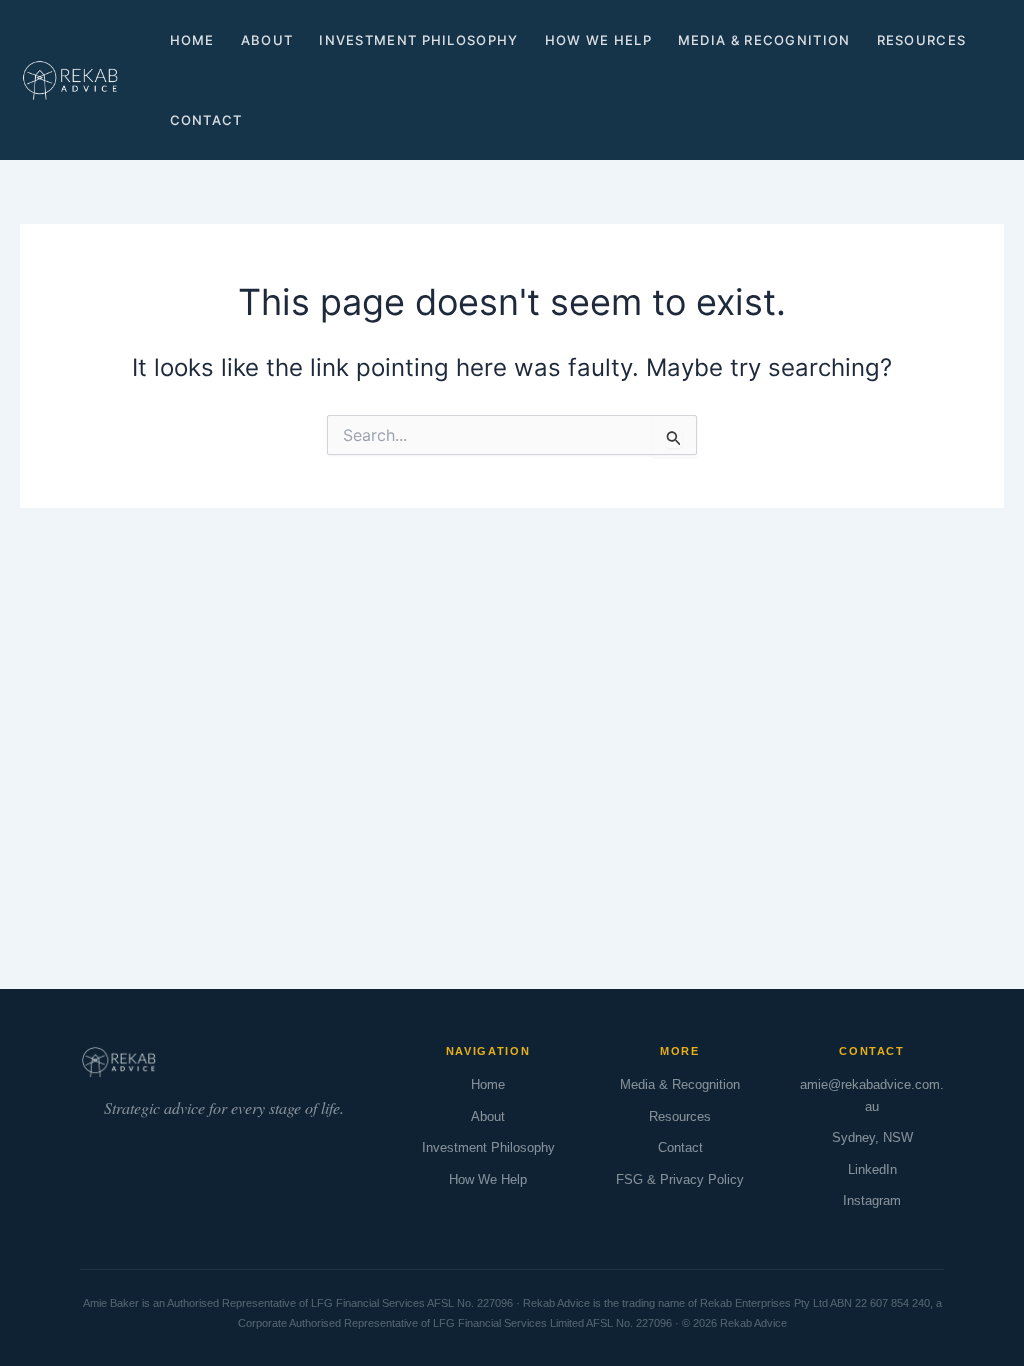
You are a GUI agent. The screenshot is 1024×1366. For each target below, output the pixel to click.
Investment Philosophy (418, 40)
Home (192, 40)
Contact (206, 120)
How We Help (598, 40)
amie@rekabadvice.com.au (872, 1095)
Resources (922, 40)
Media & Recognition (764, 40)
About (267, 40)
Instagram (872, 1200)
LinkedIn (872, 1169)
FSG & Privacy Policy (680, 1179)
